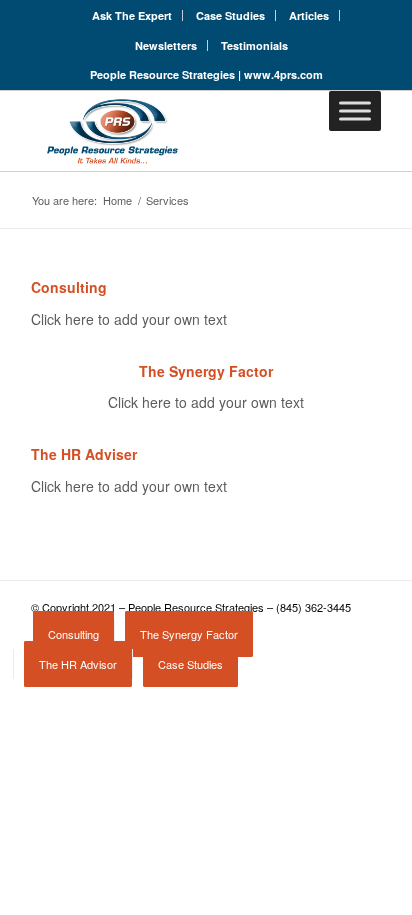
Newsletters (166, 45)
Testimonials (254, 45)
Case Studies (230, 15)
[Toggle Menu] (355, 110)
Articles (309, 15)
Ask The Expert (132, 15)
